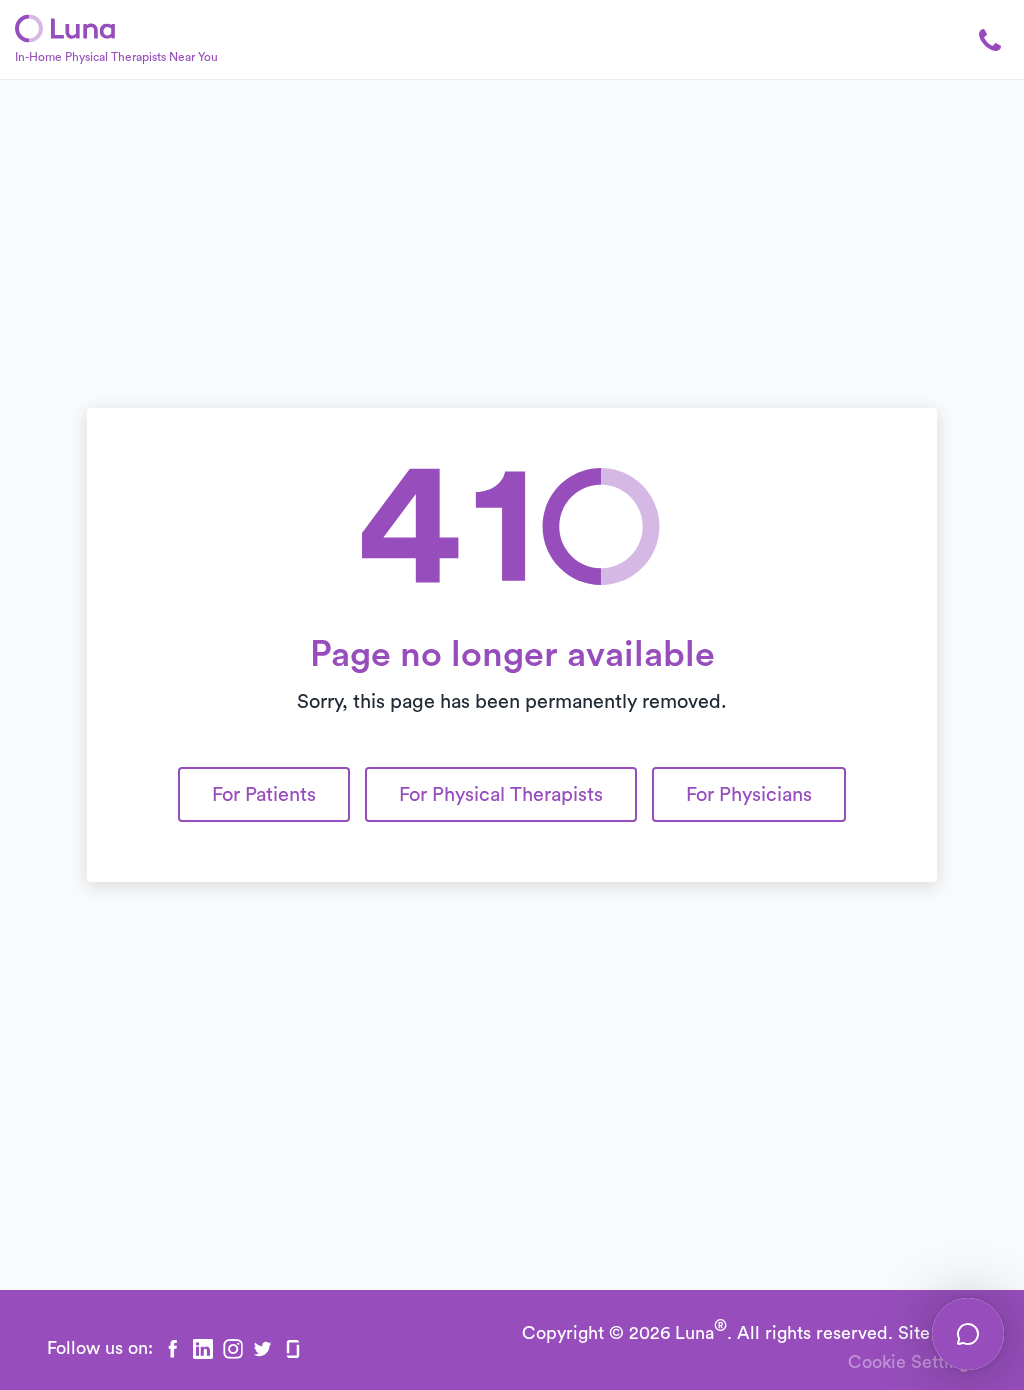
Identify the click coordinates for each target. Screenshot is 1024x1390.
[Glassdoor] (293, 1349)
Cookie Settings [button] (912, 1362)
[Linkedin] (203, 1349)
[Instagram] (233, 1349)
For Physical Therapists (501, 795)
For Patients (264, 795)
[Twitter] (263, 1349)
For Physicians (749, 795)
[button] (979, 40)
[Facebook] (173, 1349)
